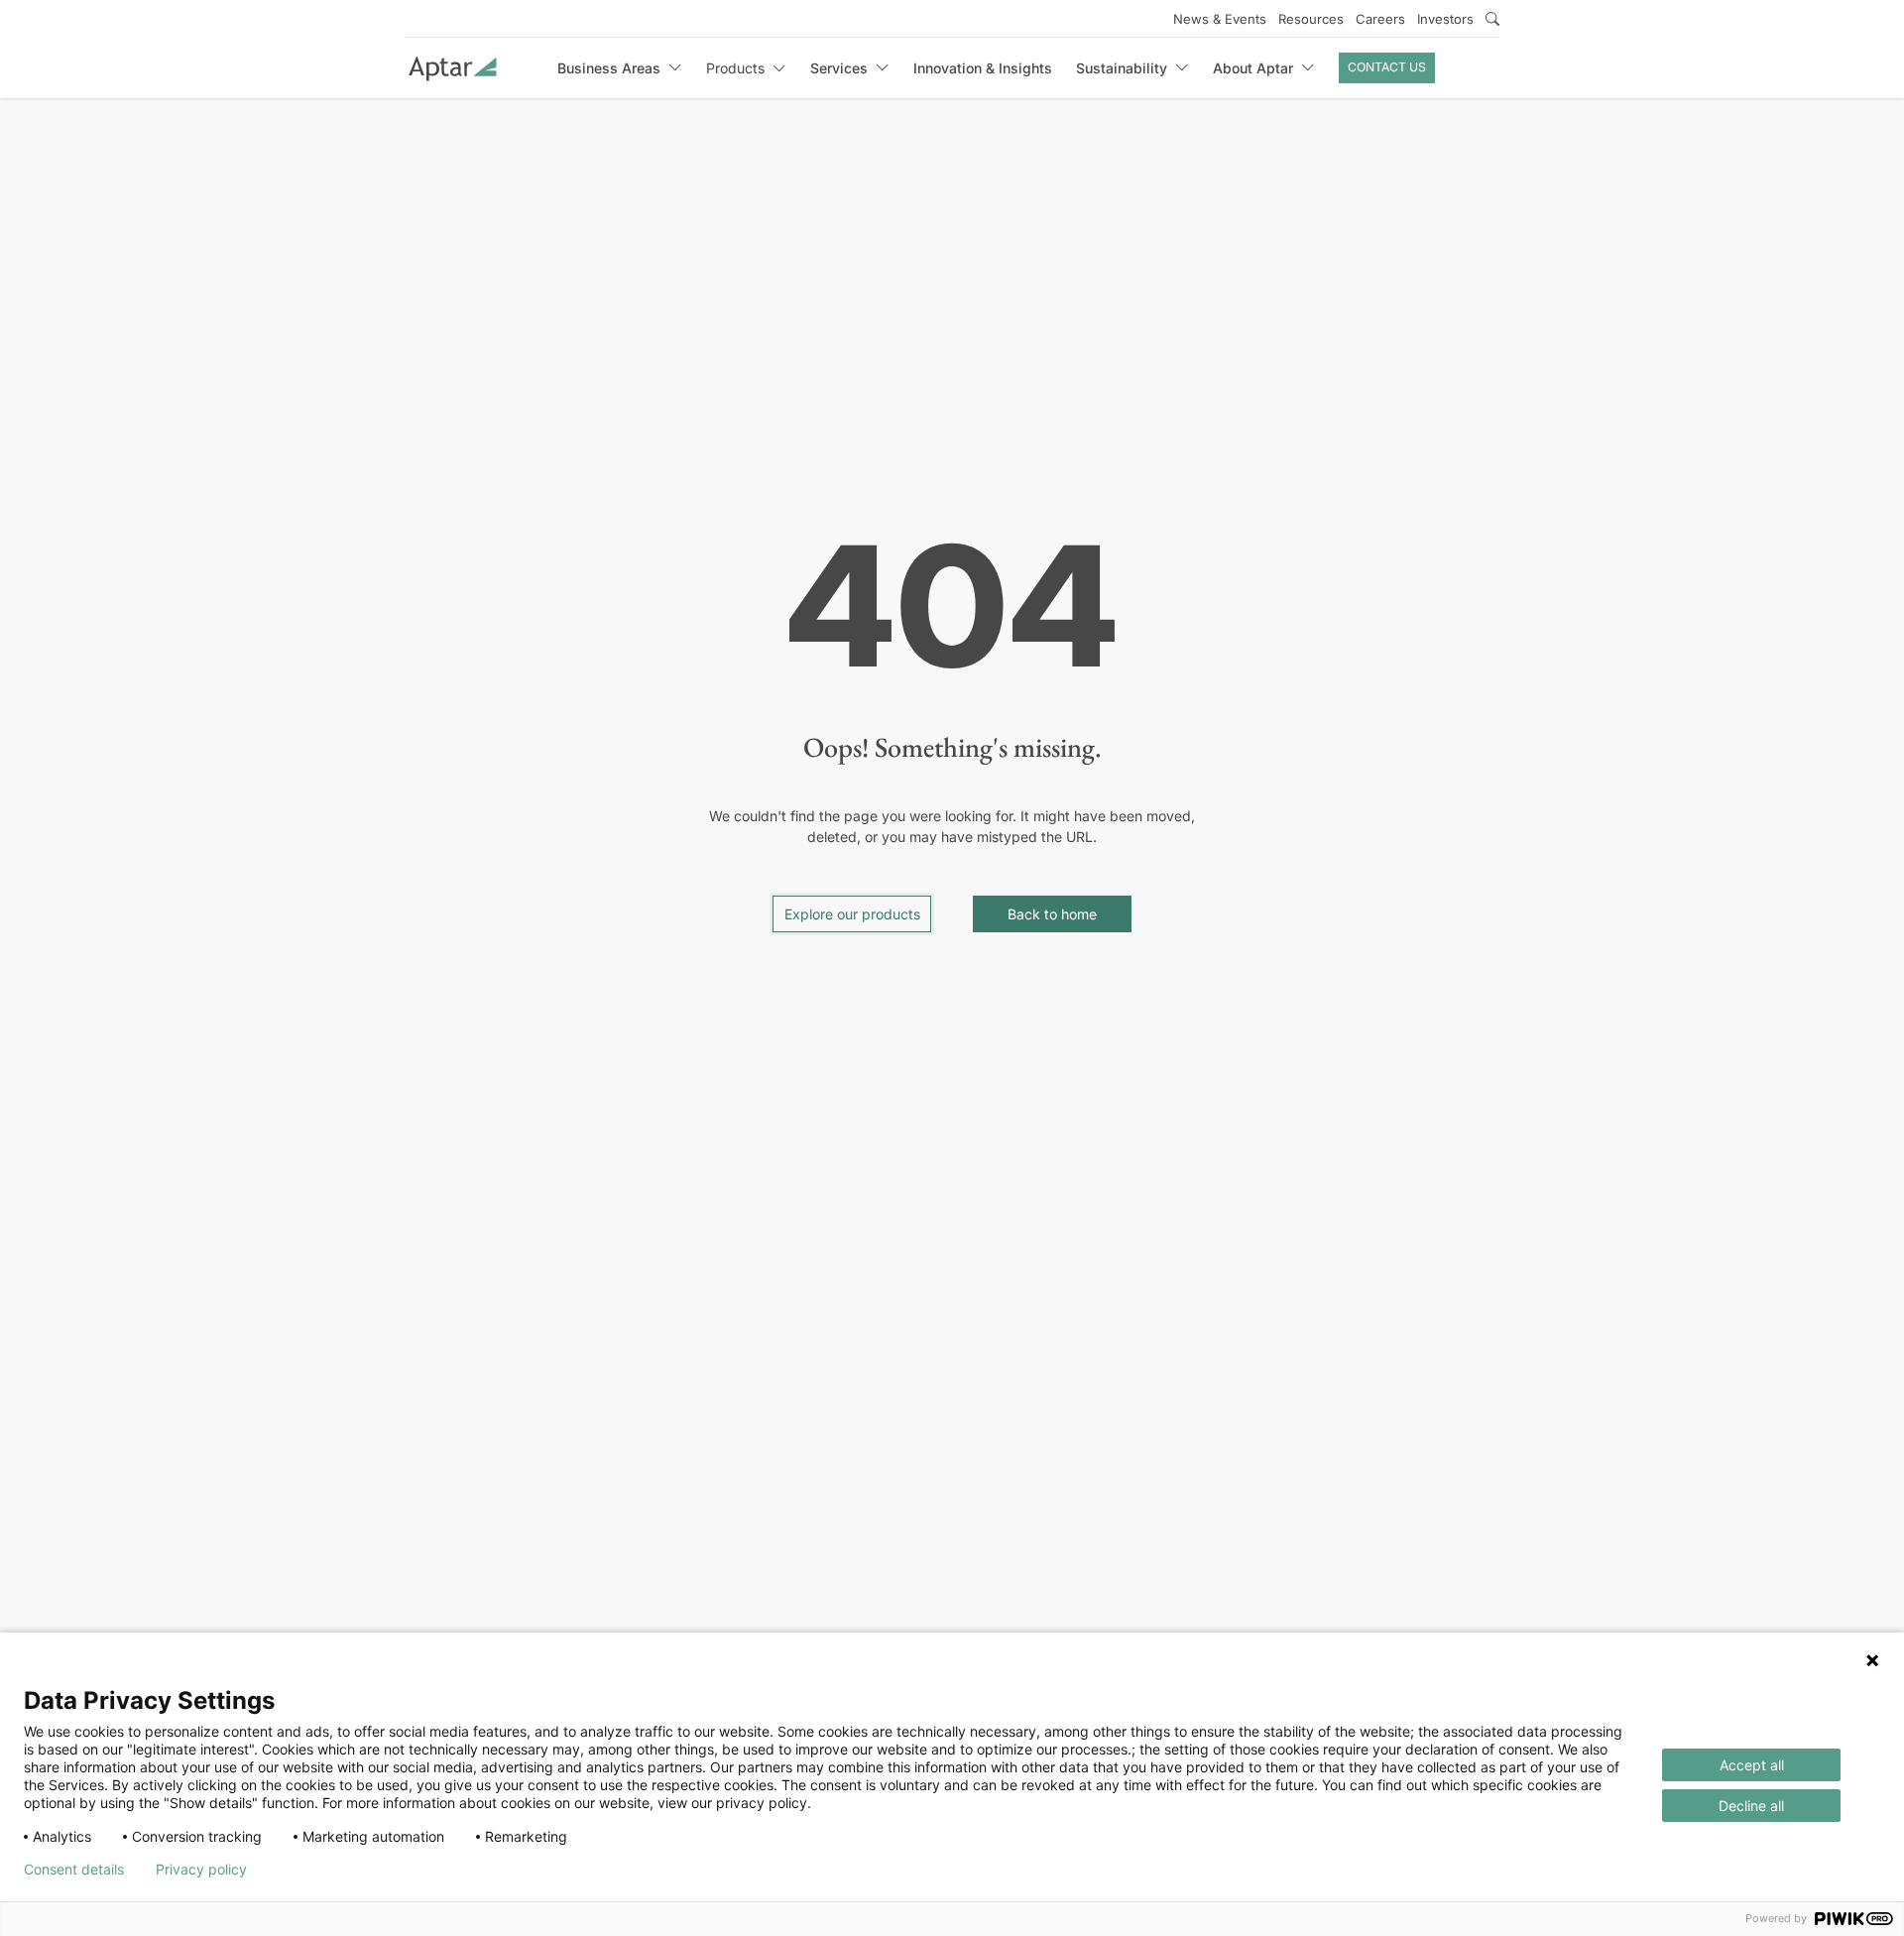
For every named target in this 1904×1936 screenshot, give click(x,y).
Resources (1311, 19)
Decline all (1751, 1806)
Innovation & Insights (983, 68)
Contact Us (1387, 67)
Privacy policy (201, 1870)
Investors (1445, 19)
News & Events (1220, 19)
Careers (1380, 19)
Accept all (1752, 1765)
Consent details (74, 1870)
